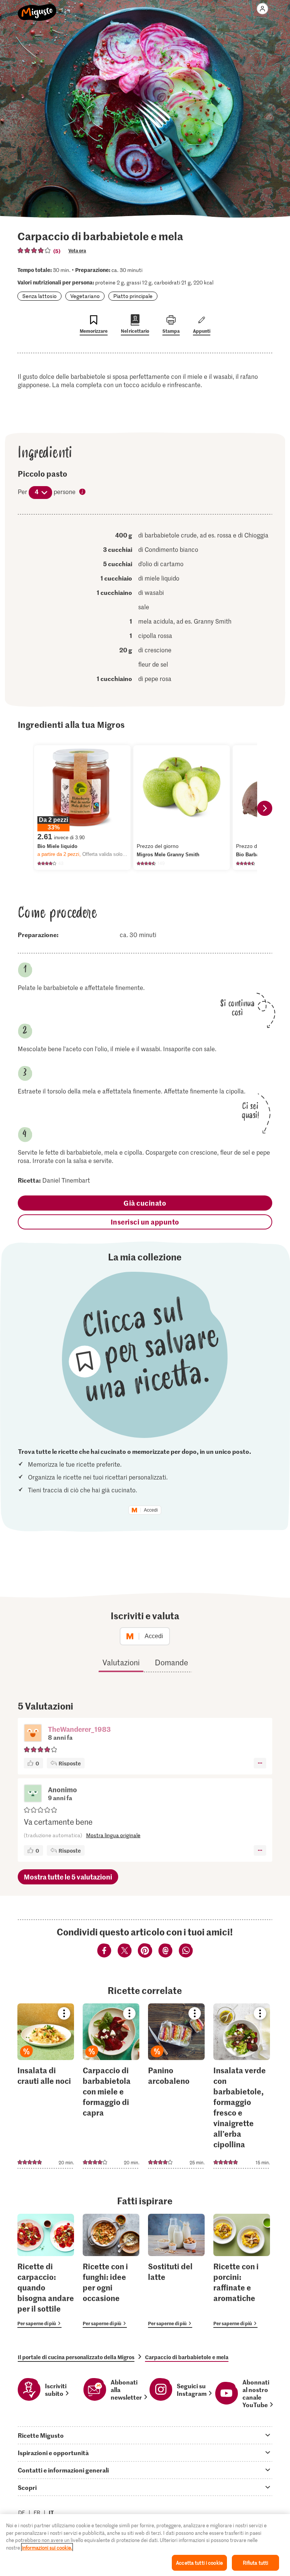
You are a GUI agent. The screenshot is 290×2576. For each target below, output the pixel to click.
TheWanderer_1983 (79, 1729)
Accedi (151, 1510)
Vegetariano (85, 296)
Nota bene (83, 492)
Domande (171, 1662)
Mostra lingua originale (113, 1835)
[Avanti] (265, 808)
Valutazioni (121, 1662)
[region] (145, 2545)
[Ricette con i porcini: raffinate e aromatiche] (242, 2271)
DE (22, 2512)
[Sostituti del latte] (176, 2271)
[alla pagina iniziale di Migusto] (37, 8)
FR (37, 2512)
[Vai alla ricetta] (46, 2086)
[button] (33, 1734)
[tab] (145, 2435)
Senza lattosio (39, 296)
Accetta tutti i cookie (199, 2563)
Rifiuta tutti (256, 2563)
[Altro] (260, 1763)
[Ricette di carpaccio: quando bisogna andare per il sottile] (46, 2271)
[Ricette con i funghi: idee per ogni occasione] (111, 2271)
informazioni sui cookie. (47, 2547)
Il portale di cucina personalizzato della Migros (76, 2357)
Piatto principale (133, 296)
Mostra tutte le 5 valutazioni (68, 1877)
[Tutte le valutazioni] (34, 250)
